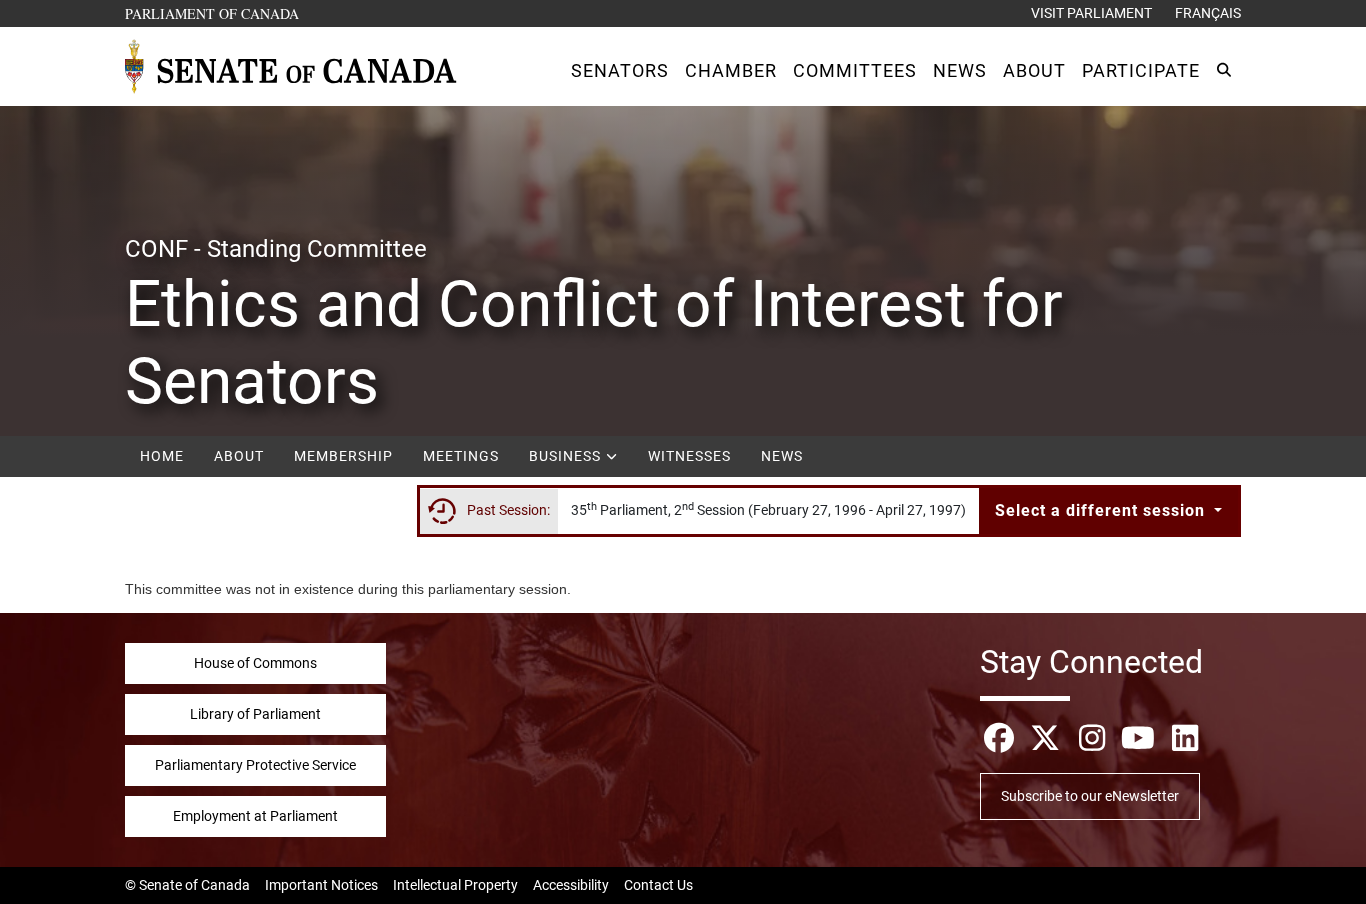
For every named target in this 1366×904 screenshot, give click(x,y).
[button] (620, 70)
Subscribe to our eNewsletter (1090, 796)
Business (567, 456)
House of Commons (255, 663)
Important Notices (321, 885)
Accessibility (571, 885)
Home (162, 456)
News (782, 456)
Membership (343, 456)
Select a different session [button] (1102, 510)
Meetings (461, 456)
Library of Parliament (255, 714)
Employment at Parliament (255, 816)
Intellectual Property (455, 885)
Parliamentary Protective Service (255, 765)
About (239, 456)
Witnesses (689, 456)
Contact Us (658, 885)
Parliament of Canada (213, 13)
